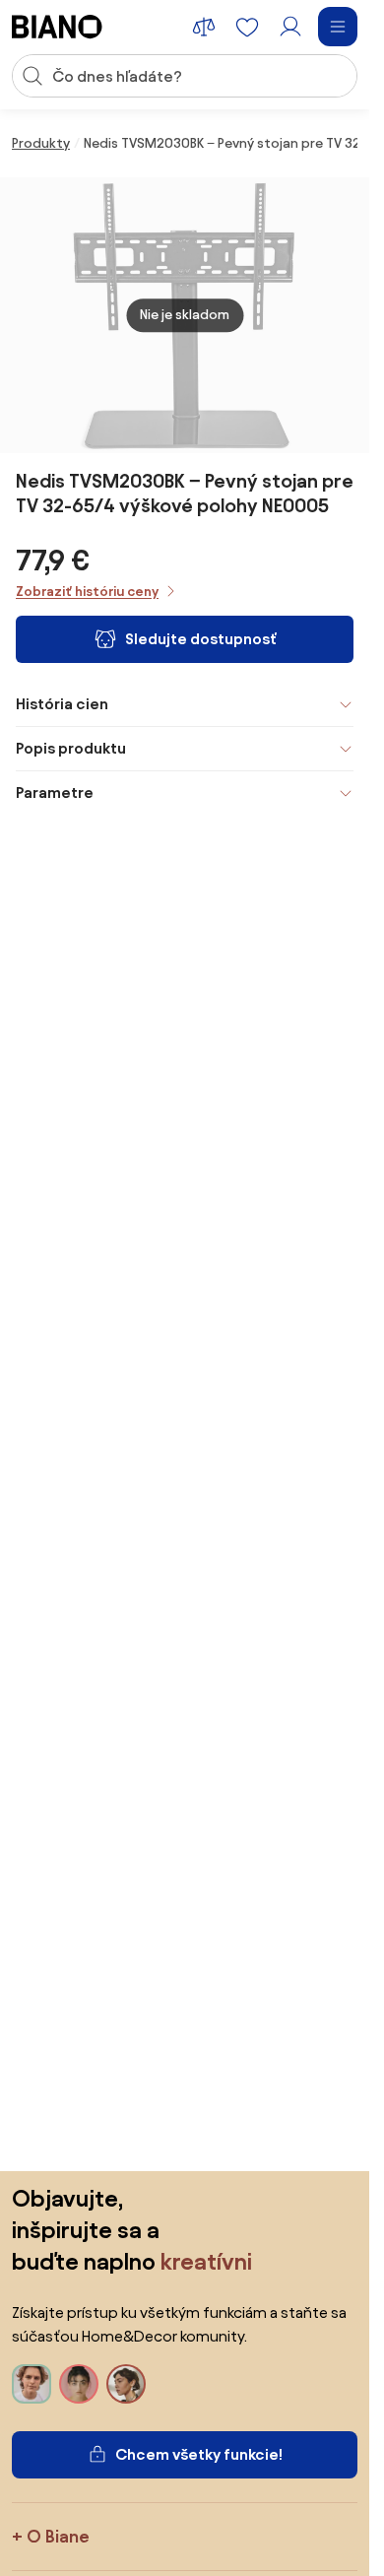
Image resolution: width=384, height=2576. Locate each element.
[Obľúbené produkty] (247, 27)
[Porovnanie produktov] (204, 27)
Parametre (55, 793)
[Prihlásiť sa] (290, 27)
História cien (62, 704)
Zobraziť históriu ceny (87, 592)
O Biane (58, 2536)
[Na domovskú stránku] (57, 27)
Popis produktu (71, 748)
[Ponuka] (338, 27)
